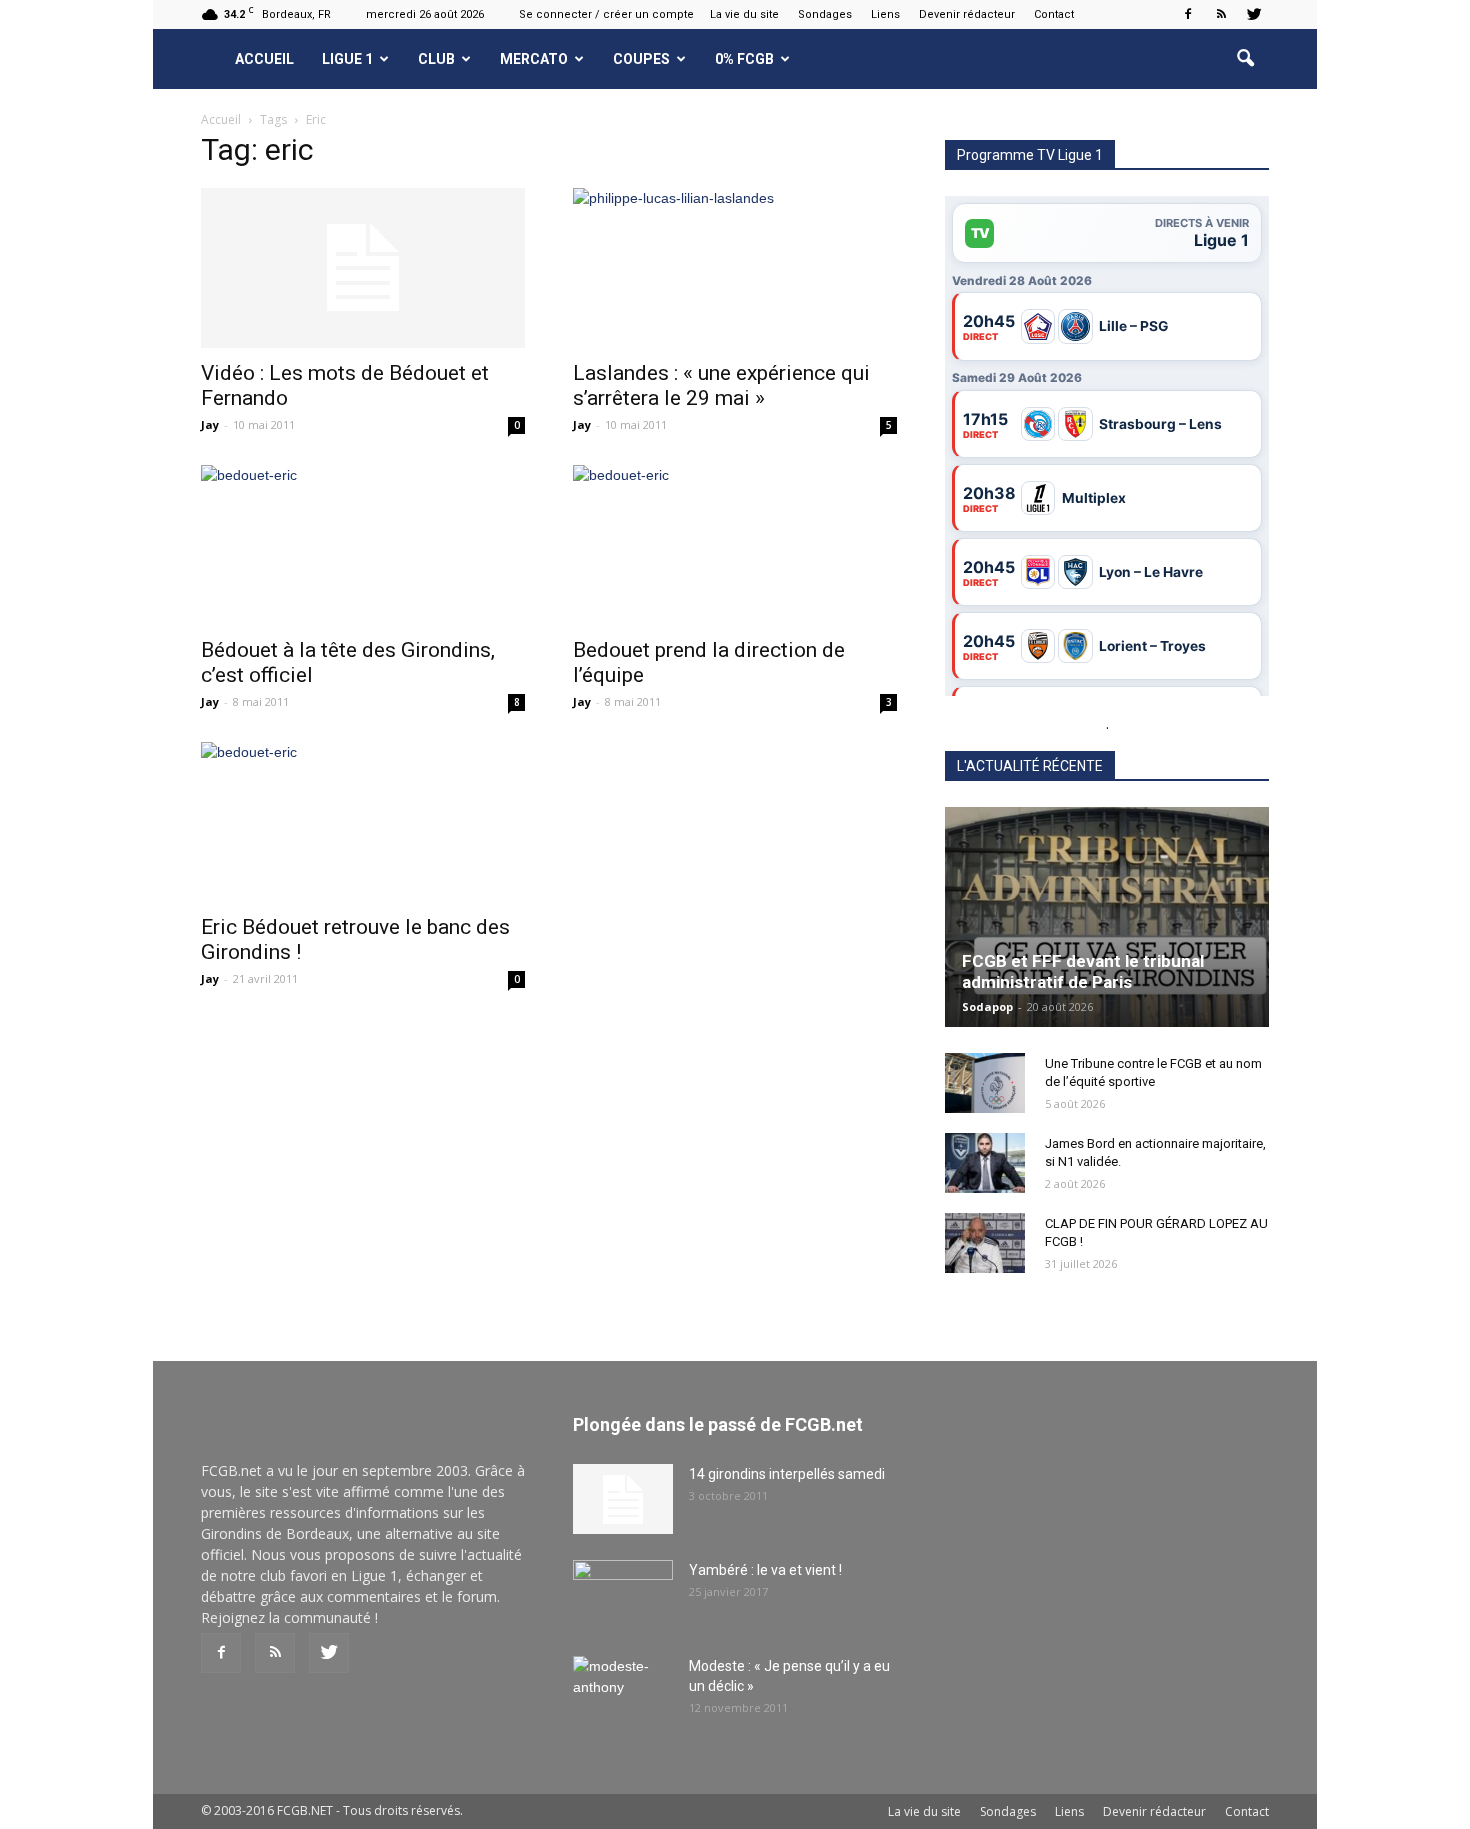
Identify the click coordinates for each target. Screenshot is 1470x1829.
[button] (1245, 59)
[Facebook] (1188, 14)
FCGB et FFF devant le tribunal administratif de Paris (1083, 971)
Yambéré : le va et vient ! (765, 1570)
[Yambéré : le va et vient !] (623, 1595)
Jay (210, 424)
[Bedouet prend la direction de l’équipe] (735, 545)
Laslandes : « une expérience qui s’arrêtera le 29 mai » (721, 385)
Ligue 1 (347, 59)
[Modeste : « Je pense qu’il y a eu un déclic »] (623, 1691)
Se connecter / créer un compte (606, 14)
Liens (885, 14)
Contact (1054, 14)
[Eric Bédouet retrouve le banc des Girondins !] (363, 822)
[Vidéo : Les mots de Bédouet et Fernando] (363, 268)
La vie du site (744, 14)
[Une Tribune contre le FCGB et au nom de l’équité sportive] (985, 1083)
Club (436, 59)
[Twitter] (1254, 14)
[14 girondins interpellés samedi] (623, 1499)
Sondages (825, 14)
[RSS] (1221, 14)
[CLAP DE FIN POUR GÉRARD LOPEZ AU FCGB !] (985, 1243)
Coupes (641, 59)
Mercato (534, 59)
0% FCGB (744, 59)
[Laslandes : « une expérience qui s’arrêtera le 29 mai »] (735, 268)
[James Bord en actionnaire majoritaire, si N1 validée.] (985, 1163)
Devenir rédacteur (967, 14)
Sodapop (987, 1006)
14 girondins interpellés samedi (787, 1474)
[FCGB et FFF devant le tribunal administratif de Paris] (1107, 917)
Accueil (264, 59)
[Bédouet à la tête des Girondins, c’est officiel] (363, 545)
